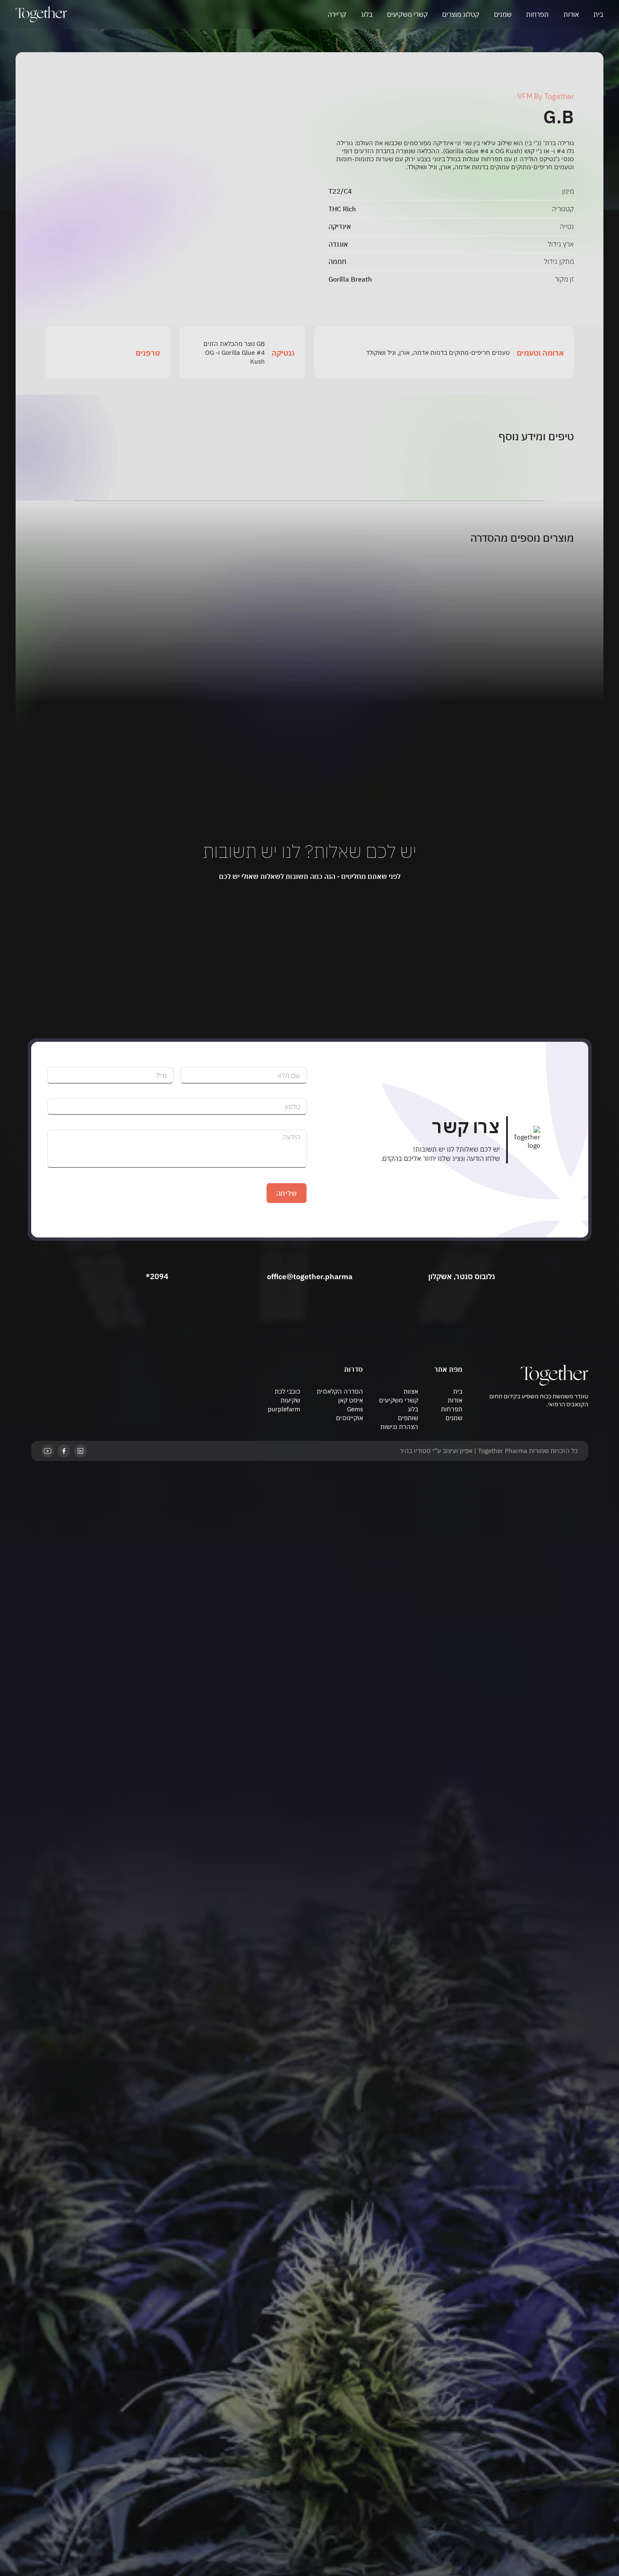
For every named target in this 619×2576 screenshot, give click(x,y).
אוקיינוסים (350, 1418)
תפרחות (537, 14)
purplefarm (284, 1409)
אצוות (411, 1391)
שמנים (503, 14)
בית (598, 14)
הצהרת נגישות (399, 1427)
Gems (355, 1409)
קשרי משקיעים (407, 14)
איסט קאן (351, 1400)
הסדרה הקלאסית (340, 1391)
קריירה (337, 14)
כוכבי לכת (287, 1391)
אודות (571, 14)
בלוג (367, 14)
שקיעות (290, 1400)
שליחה (287, 1193)
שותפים (408, 1418)
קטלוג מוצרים (461, 14)
